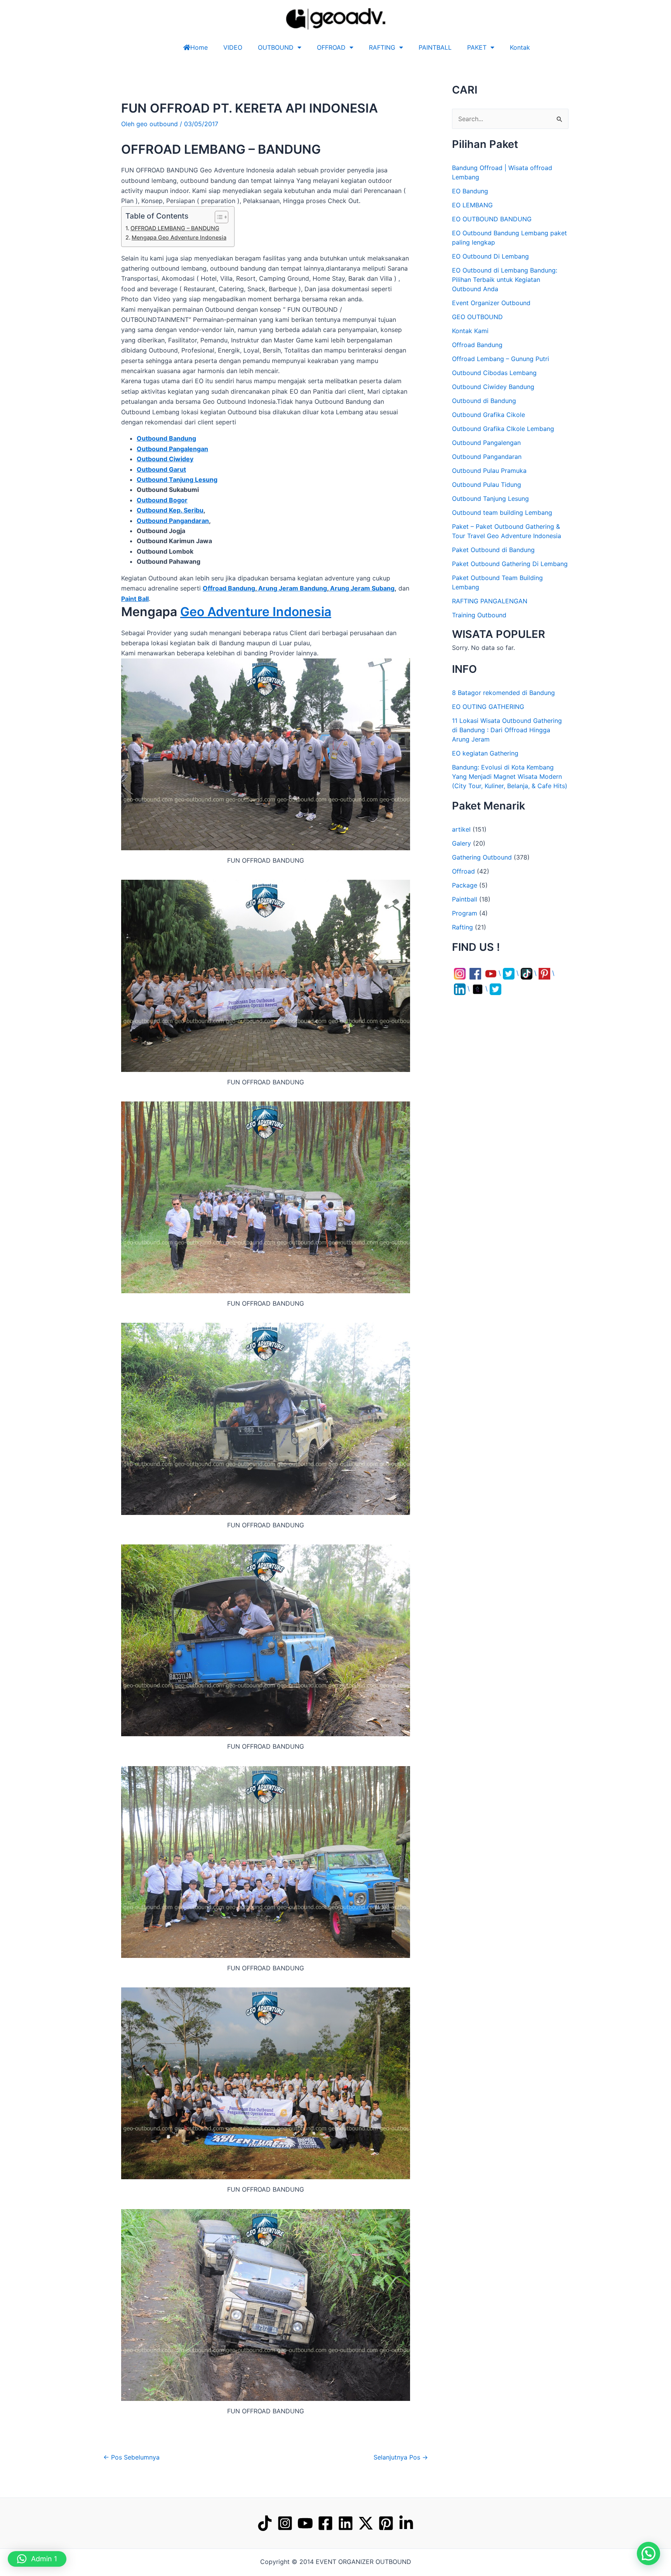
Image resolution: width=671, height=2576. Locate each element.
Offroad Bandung (229, 588)
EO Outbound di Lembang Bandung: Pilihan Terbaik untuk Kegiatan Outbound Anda (505, 280)
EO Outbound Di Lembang (490, 256)
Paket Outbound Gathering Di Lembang (510, 564)
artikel (461, 829)
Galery (462, 843)
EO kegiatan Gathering (485, 753)
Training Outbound (479, 615)
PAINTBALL (435, 47)
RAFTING (382, 47)
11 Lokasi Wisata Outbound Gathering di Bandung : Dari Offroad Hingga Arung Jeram (507, 730)
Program (465, 913)
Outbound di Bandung (484, 401)
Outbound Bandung (166, 438)
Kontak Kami (470, 331)
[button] (648, 2553)
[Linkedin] (346, 2523)
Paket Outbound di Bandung (493, 550)
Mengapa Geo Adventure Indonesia (179, 237)
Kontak (520, 47)
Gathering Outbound (482, 857)
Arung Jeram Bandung (292, 588)
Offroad (463, 871)
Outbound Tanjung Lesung (490, 499)
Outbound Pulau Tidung (487, 485)
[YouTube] (305, 2523)
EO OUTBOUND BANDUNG (492, 219)
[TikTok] (265, 2523)
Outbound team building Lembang (502, 512)
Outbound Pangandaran (173, 521)
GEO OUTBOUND (477, 317)
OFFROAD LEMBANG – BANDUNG (175, 228)
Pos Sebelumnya (131, 2457)
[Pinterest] (386, 2523)
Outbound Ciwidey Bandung (493, 387)
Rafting (462, 927)
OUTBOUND (276, 47)
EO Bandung (470, 191)
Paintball (465, 899)
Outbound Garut (161, 469)
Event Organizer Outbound (491, 303)
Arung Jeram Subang (362, 588)
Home (199, 47)
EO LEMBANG (472, 205)
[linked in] (406, 2523)
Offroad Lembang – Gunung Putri (501, 359)
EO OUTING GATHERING (488, 707)
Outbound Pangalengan (172, 449)
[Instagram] (285, 2523)
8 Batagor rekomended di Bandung (503, 693)
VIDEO (233, 47)
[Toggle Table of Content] (218, 217)
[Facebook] (325, 2523)
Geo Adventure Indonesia (256, 612)
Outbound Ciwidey (165, 459)
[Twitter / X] (366, 2523)
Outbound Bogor (162, 500)
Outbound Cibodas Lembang (494, 373)
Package (465, 885)
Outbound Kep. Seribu (170, 510)
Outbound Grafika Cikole (488, 415)
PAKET (477, 47)
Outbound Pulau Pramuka (489, 471)
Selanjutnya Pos (401, 2457)
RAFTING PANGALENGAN (490, 601)
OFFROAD (331, 47)
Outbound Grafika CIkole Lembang (503, 429)
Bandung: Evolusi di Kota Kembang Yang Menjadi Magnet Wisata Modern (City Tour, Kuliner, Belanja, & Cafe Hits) (510, 776)
